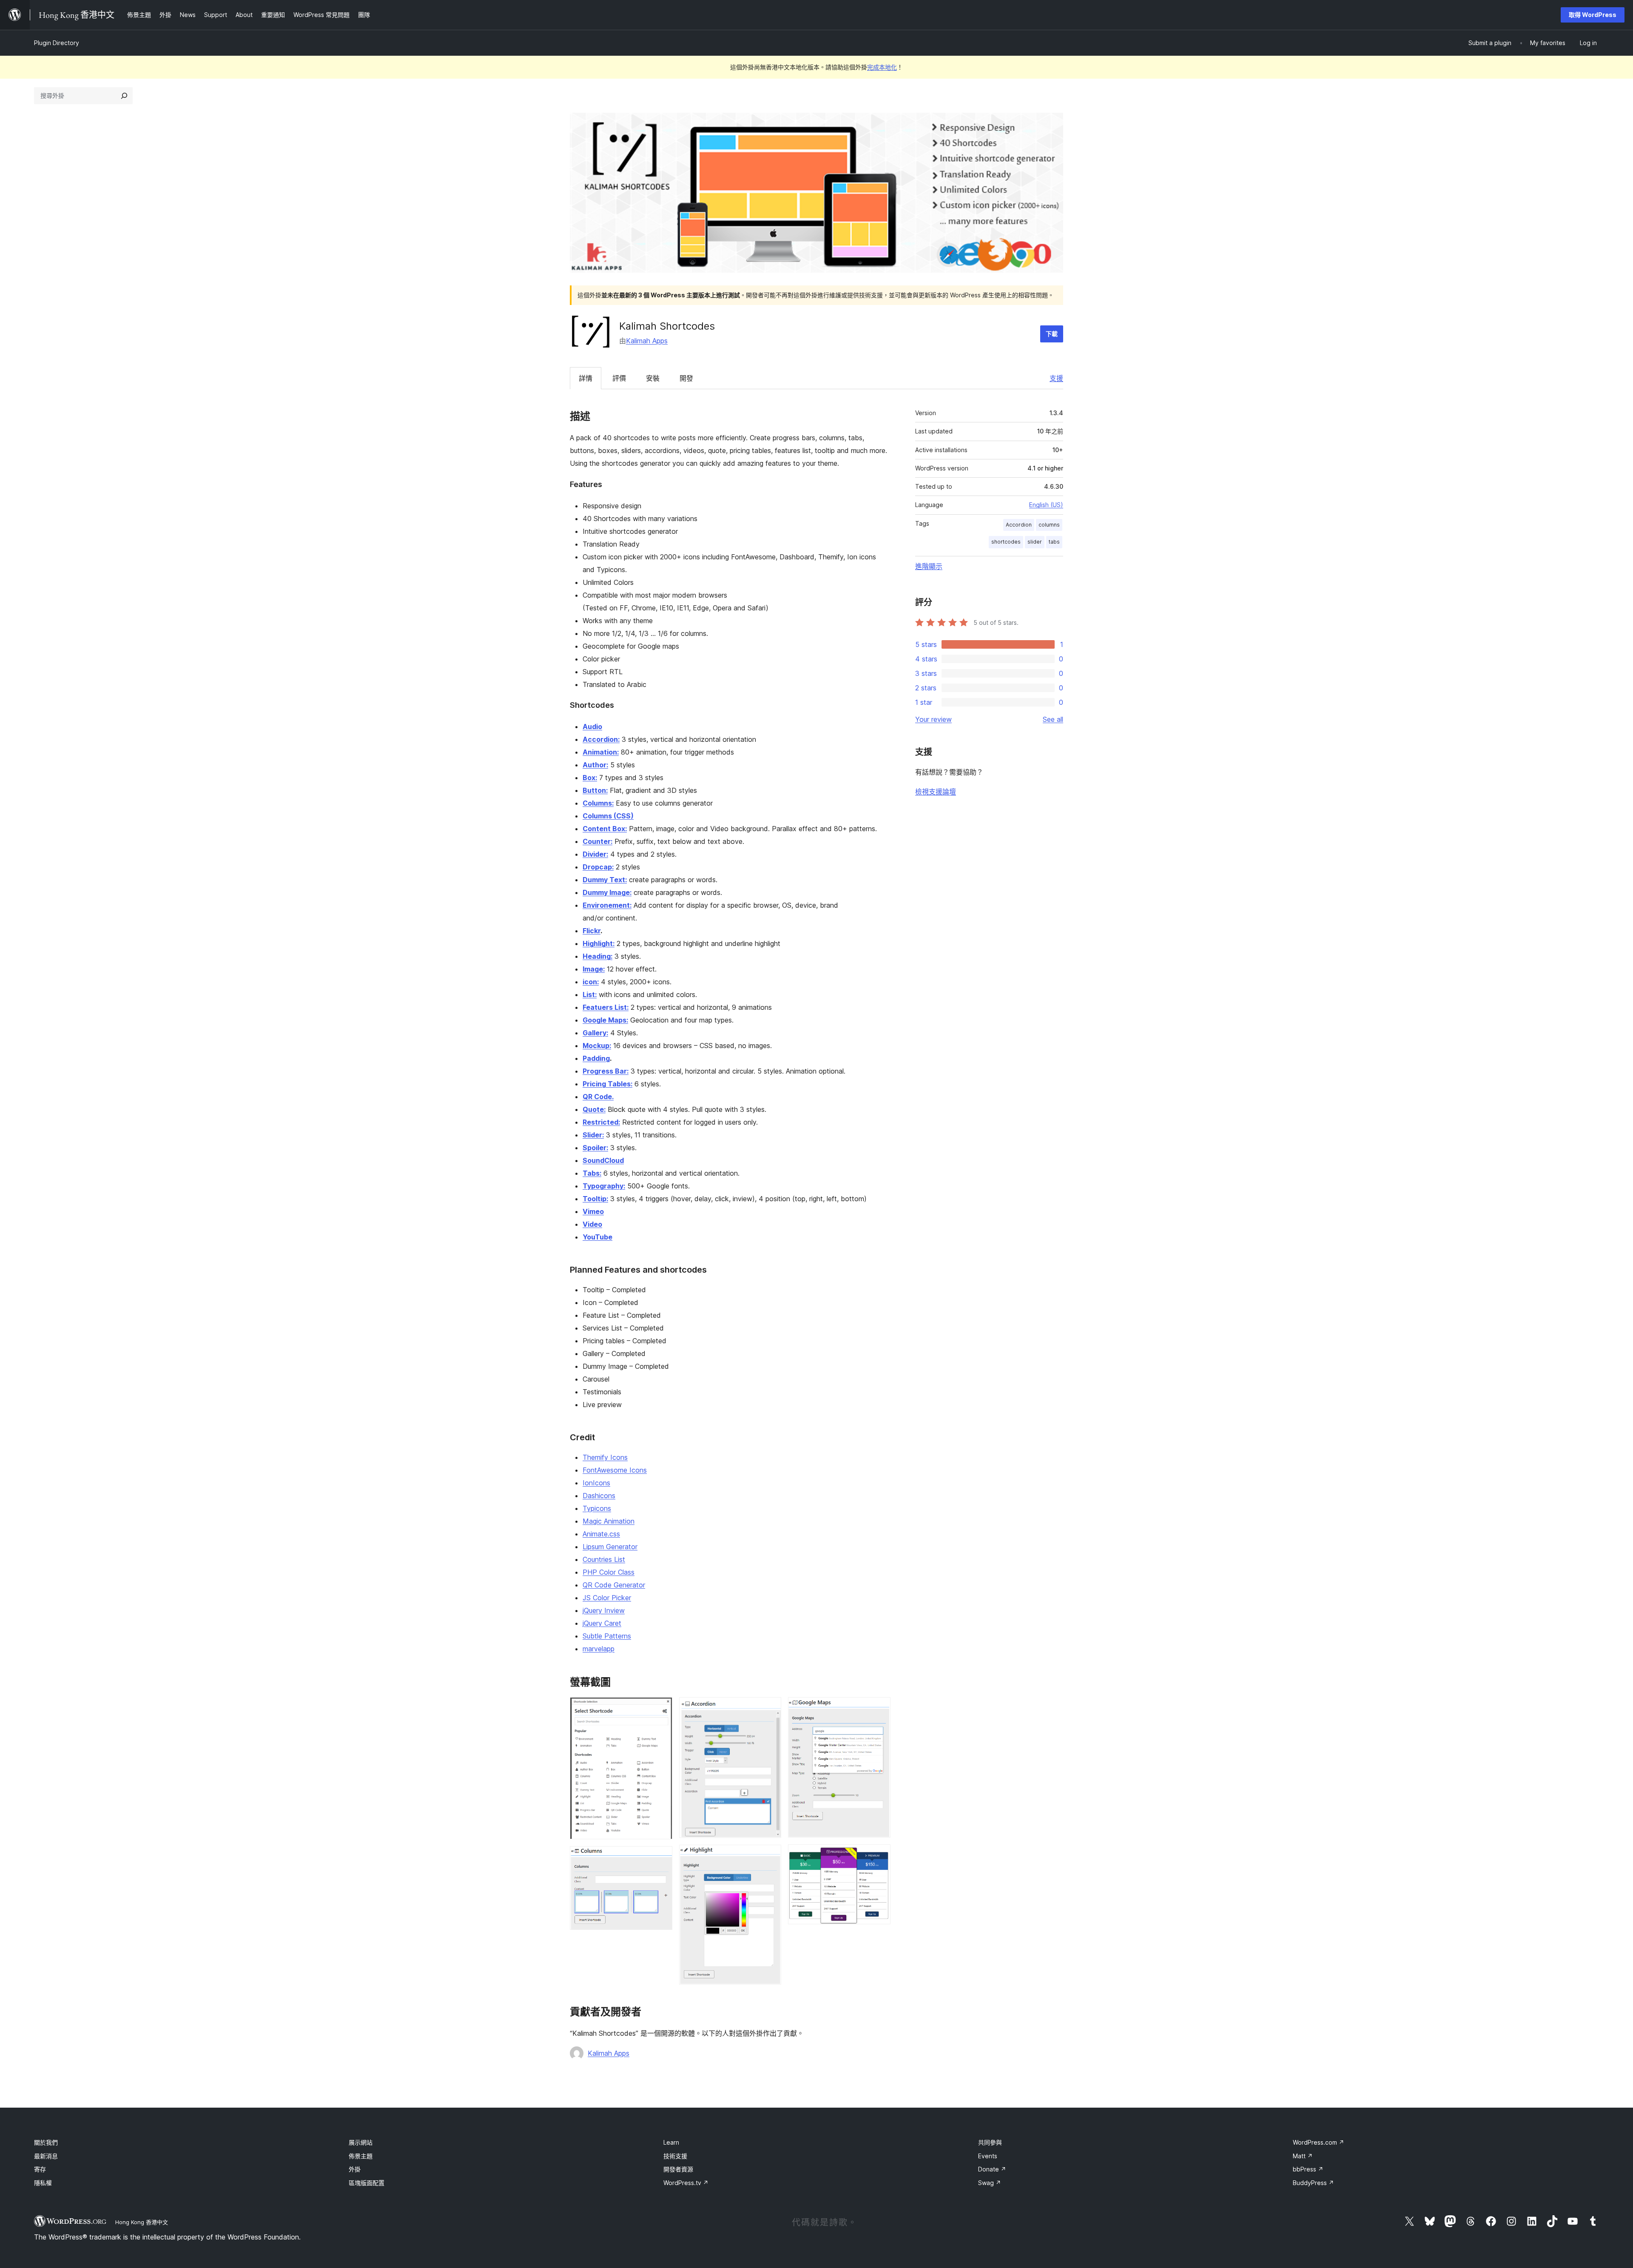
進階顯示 (929, 566)
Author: (595, 765)
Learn (671, 2142)
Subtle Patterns (607, 1636)
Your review (933, 719)
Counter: (597, 841)
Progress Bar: (606, 1071)
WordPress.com (1319, 2142)
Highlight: (599, 943)
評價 (619, 378)
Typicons (597, 1508)
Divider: (595, 854)
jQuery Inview (604, 1610)
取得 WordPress (1593, 15)
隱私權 (43, 2183)
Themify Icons (605, 1457)
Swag (990, 2183)
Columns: (598, 803)
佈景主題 (361, 2156)
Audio (592, 727)
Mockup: (597, 1046)
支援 (1056, 378)
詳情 (586, 378)
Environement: (607, 905)
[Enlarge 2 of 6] (661, 1858)
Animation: (601, 752)
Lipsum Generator (610, 1547)
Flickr (592, 931)
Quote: (594, 1109)
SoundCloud (603, 1160)
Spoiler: (595, 1148)
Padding (596, 1058)
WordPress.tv (686, 2183)
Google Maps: (605, 1020)
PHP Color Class (609, 1572)
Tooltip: (595, 1199)
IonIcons (596, 1483)
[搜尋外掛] (124, 96)
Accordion (1019, 525)
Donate (992, 2169)
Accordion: (601, 739)
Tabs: (592, 1173)
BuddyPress (1313, 2183)
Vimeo (593, 1211)
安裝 (653, 378)
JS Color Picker (607, 1598)
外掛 (355, 2169)
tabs (1054, 542)
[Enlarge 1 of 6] (661, 1709)
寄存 (40, 2169)
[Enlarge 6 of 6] (879, 1856)
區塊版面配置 (367, 2183)
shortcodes (1006, 542)
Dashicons (599, 1496)
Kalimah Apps (647, 341)
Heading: (597, 956)
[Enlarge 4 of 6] (770, 1856)
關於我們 (46, 2142)
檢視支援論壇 (936, 792)
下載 (1052, 334)
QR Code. (598, 1097)
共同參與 (990, 2142)
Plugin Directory (57, 43)
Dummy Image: (607, 892)
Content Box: (605, 829)
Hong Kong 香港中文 (142, 2222)
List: (590, 994)
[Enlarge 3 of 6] (770, 1709)
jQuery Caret (602, 1623)
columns (1049, 525)
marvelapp (599, 1649)
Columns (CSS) (608, 816)
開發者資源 (678, 2169)
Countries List (604, 1559)
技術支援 (675, 2156)
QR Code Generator (614, 1585)
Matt (1303, 2156)
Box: (590, 778)
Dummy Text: (605, 880)
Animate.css (601, 1534)
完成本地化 (882, 67)
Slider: (593, 1135)
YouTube (597, 1237)
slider (1035, 542)
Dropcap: (598, 867)
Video (592, 1224)
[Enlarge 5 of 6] (879, 1709)
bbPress (1308, 2169)
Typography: (604, 1186)
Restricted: (601, 1122)
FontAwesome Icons (615, 1470)
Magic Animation (609, 1521)
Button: (595, 790)
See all (1053, 719)
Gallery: (595, 1033)
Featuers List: (606, 1007)
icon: (591, 982)
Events (988, 2156)
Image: (594, 969)
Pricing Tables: (607, 1084)
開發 (686, 378)
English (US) (1046, 505)
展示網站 (361, 2142)
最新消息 (46, 2156)
